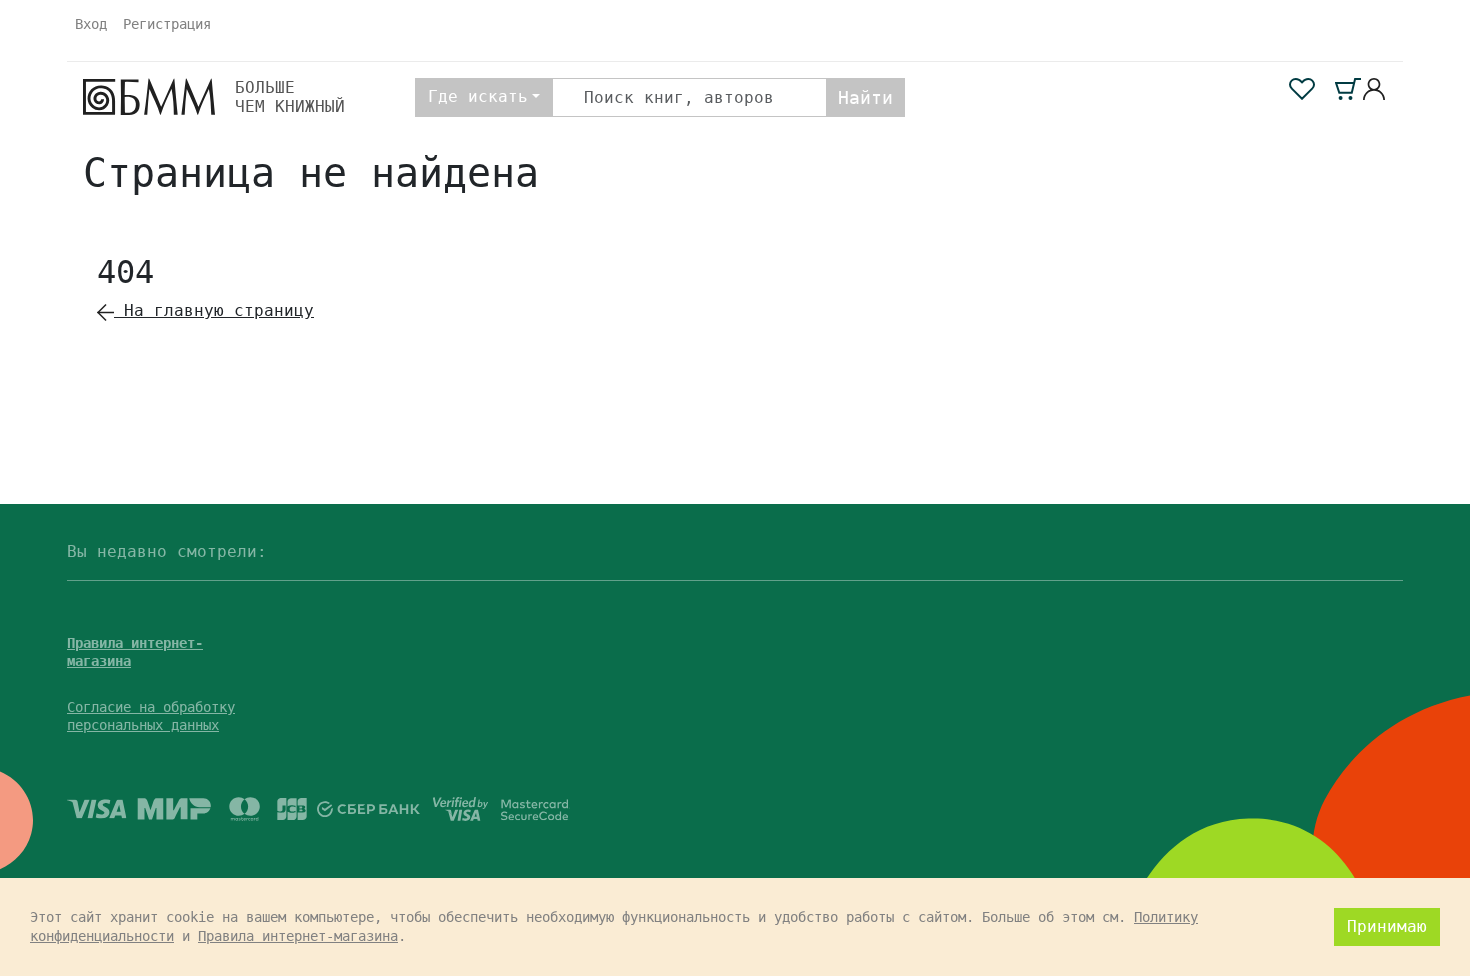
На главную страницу (214, 310)
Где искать (478, 96)
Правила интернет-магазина (298, 936)
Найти (865, 97)
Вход (91, 24)
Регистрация (167, 24)
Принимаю (1387, 926)
